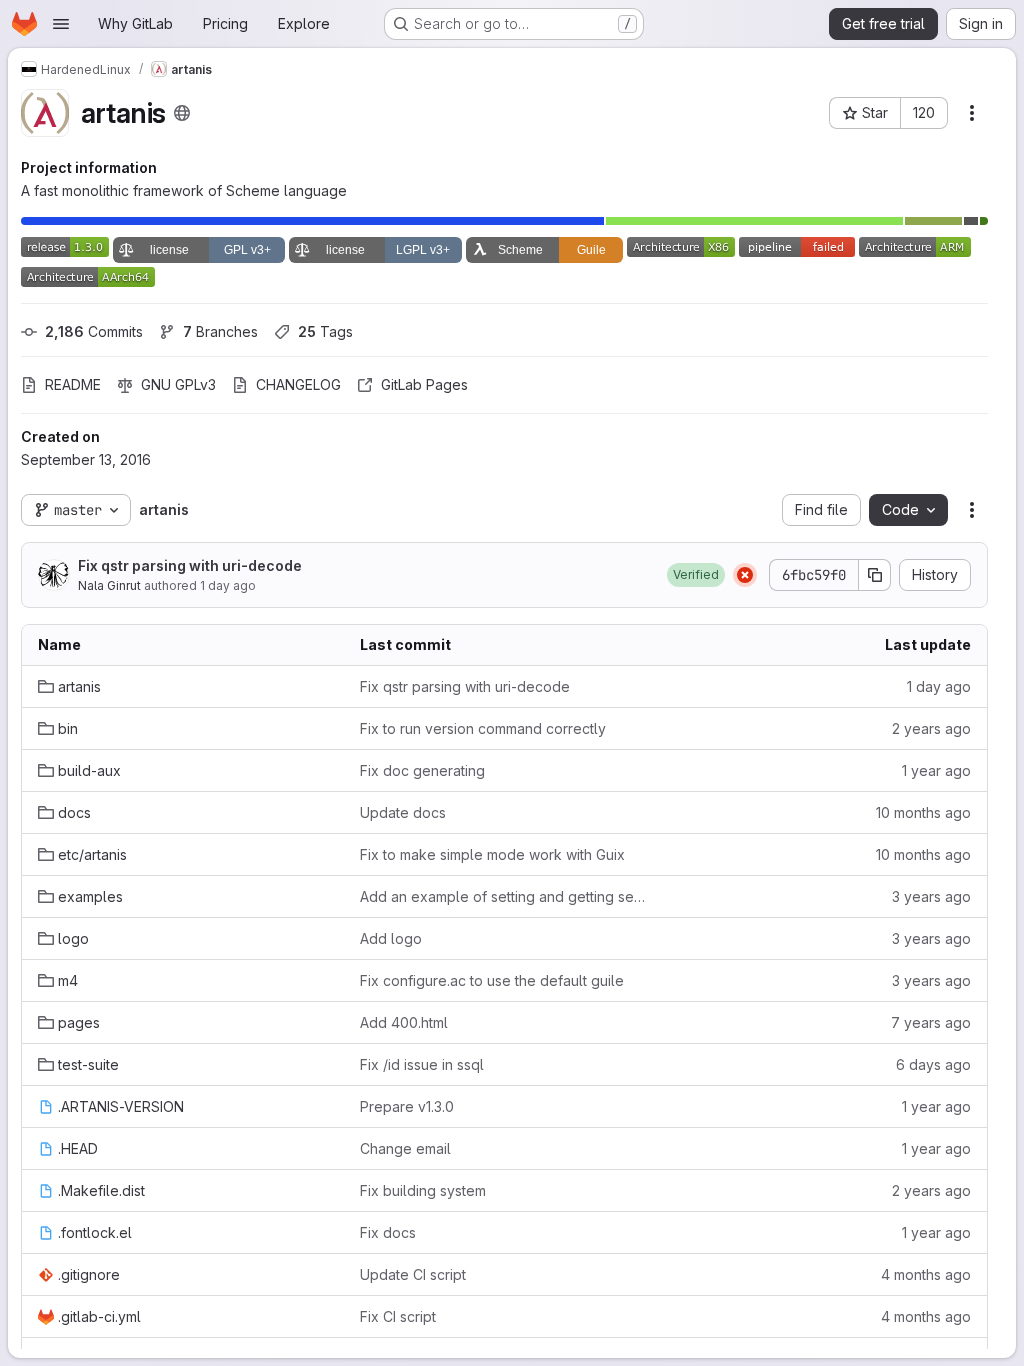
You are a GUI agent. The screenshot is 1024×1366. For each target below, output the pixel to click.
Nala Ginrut (109, 585)
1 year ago (936, 770)
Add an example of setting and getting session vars (505, 896)
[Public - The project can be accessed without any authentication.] (182, 113)
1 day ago (228, 585)
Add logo (391, 938)
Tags (325, 331)
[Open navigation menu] (61, 24)
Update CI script (413, 1274)
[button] (696, 575)
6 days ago (933, 1064)
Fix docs (388, 1232)
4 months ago (926, 1274)
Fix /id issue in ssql (422, 1064)
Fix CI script (398, 1316)
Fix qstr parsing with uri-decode (190, 565)
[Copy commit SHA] (875, 575)
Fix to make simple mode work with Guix (492, 854)
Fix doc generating (422, 770)
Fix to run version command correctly (483, 728)
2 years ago (931, 728)
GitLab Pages (424, 384)
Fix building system (423, 1190)
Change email (405, 1148)
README (73, 384)
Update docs (403, 812)
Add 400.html (404, 1022)
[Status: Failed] (745, 575)
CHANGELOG (298, 384)
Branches (220, 331)
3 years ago (931, 896)
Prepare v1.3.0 (407, 1106)
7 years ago (931, 1022)
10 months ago (923, 812)
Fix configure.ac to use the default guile (492, 980)
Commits (94, 331)
